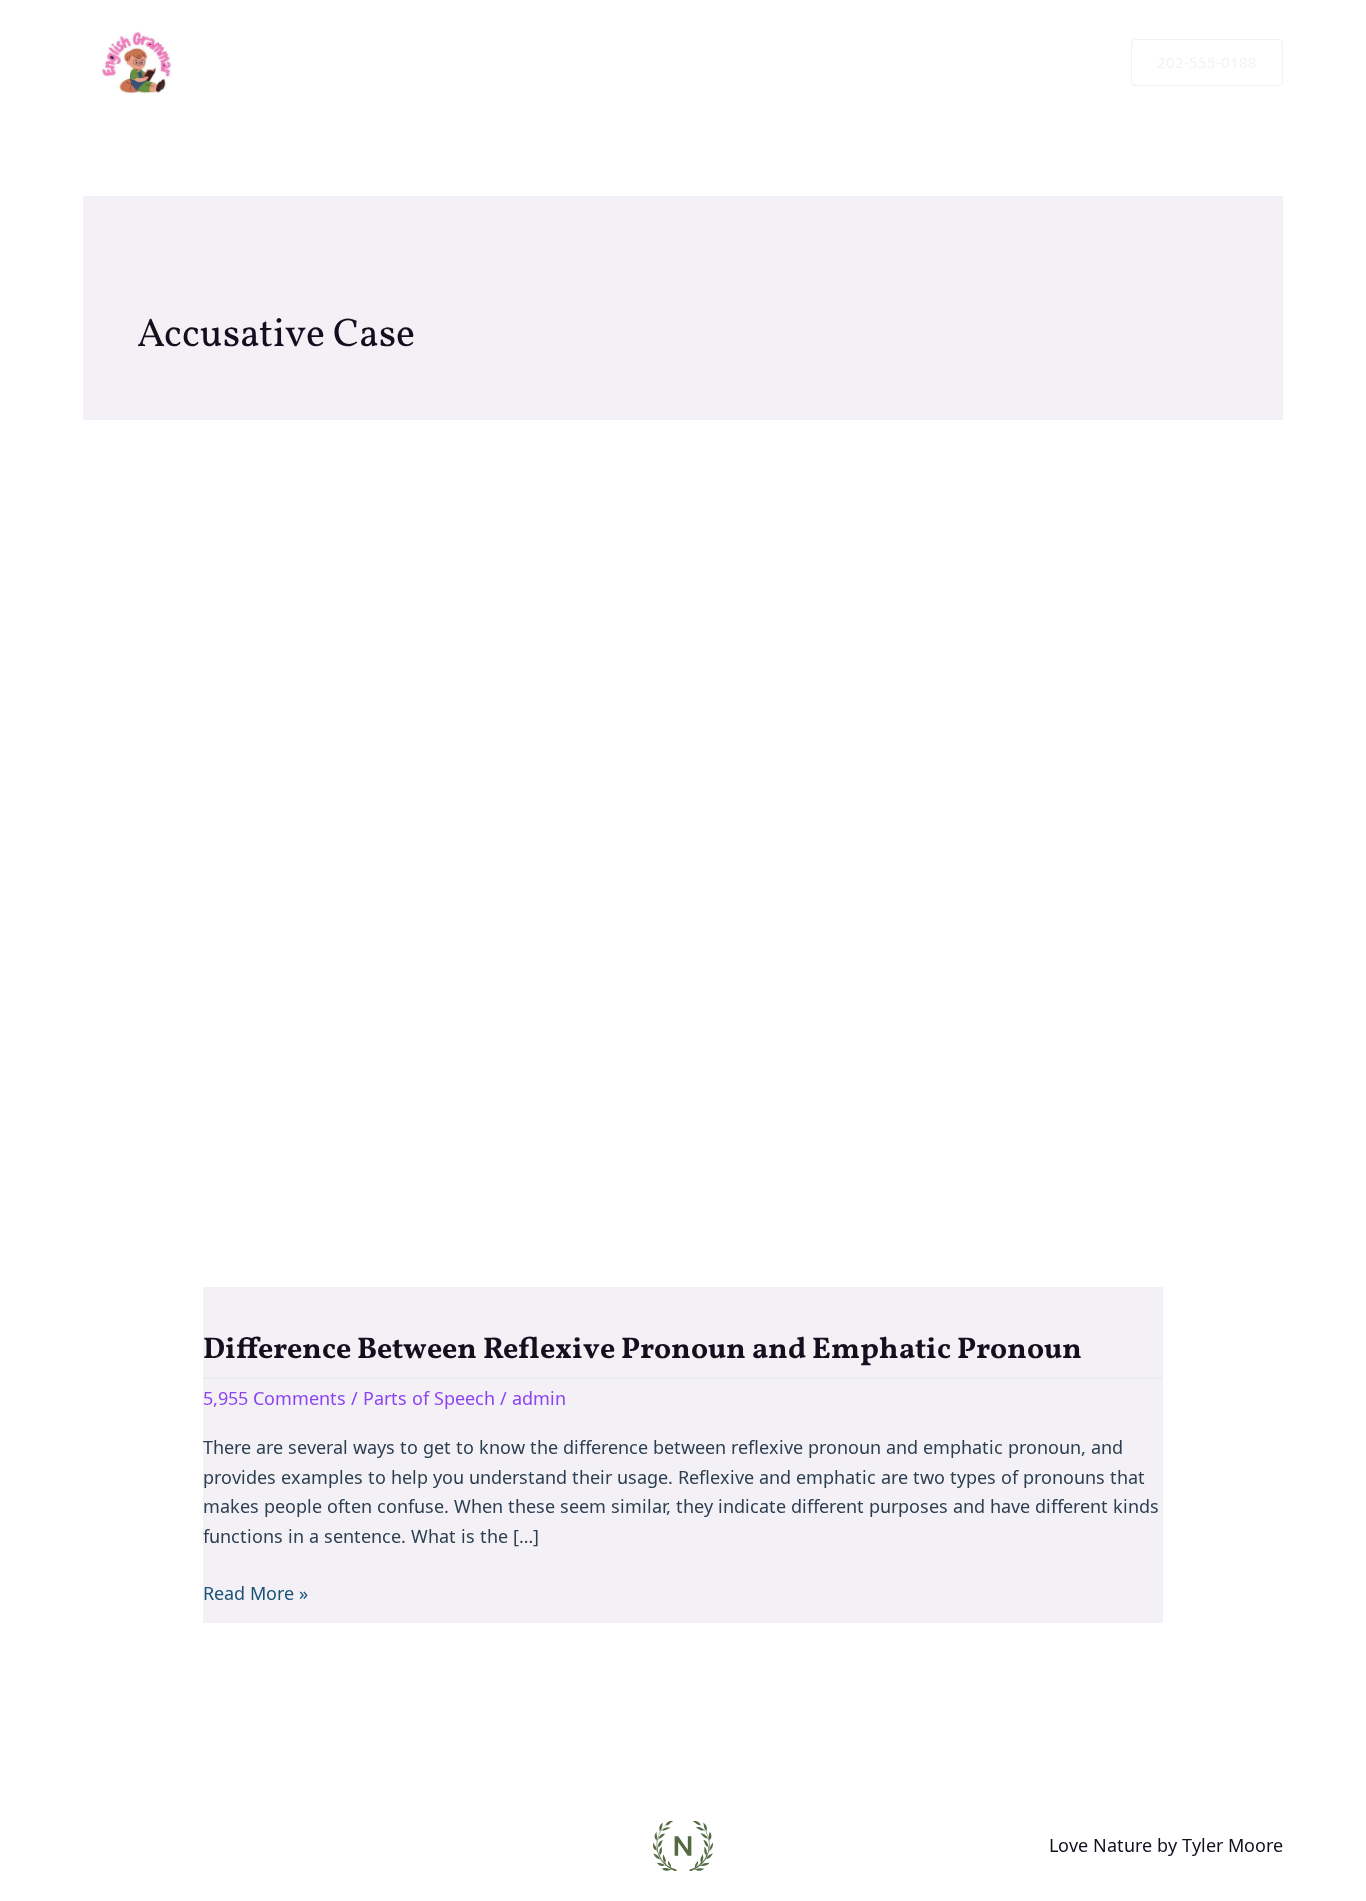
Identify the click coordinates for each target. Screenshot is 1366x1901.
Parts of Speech (429, 1398)
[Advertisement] (683, 805)
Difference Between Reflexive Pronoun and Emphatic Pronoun (642, 1350)
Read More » (255, 1592)
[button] (1207, 62)
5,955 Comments (274, 1398)
